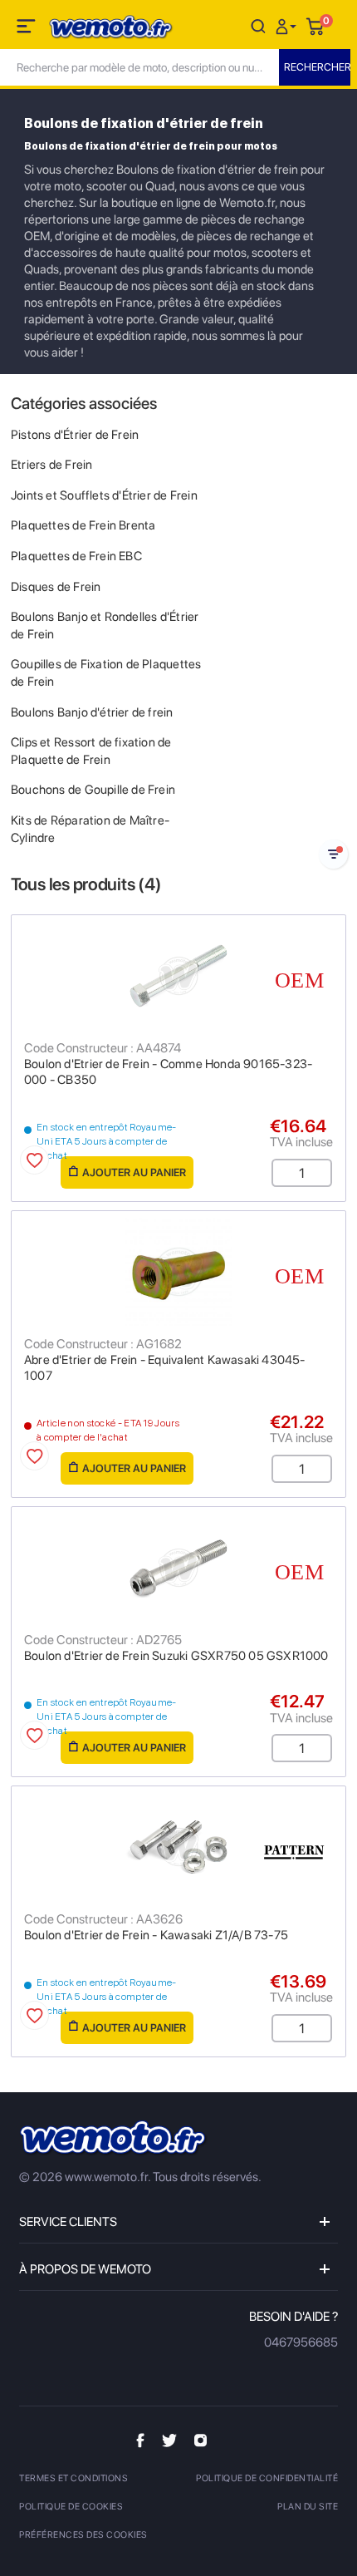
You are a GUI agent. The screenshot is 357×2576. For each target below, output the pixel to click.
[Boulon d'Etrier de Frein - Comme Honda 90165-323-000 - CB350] (178, 976)
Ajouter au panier (134, 1172)
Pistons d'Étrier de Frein (75, 435)
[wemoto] (114, 2138)
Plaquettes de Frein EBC (76, 556)
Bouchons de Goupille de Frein (93, 790)
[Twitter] (169, 2440)
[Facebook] (140, 2440)
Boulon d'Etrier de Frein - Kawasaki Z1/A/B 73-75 (156, 1935)
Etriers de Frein (51, 465)
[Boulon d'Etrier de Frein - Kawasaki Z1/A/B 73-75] (178, 1847)
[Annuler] (258, 25)
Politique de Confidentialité (267, 2478)
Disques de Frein (56, 587)
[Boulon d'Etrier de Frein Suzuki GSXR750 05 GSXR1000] (178, 1568)
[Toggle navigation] (27, 29)
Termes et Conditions (73, 2478)
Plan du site (308, 2507)
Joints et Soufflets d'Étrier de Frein (104, 495)
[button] (288, 25)
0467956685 (301, 2342)
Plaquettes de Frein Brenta (83, 525)
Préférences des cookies (83, 2535)
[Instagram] (201, 2440)
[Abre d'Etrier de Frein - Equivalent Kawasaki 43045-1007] (178, 1272)
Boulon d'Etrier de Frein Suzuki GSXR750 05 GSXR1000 (176, 1656)
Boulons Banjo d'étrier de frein (92, 712)
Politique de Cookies (71, 2507)
